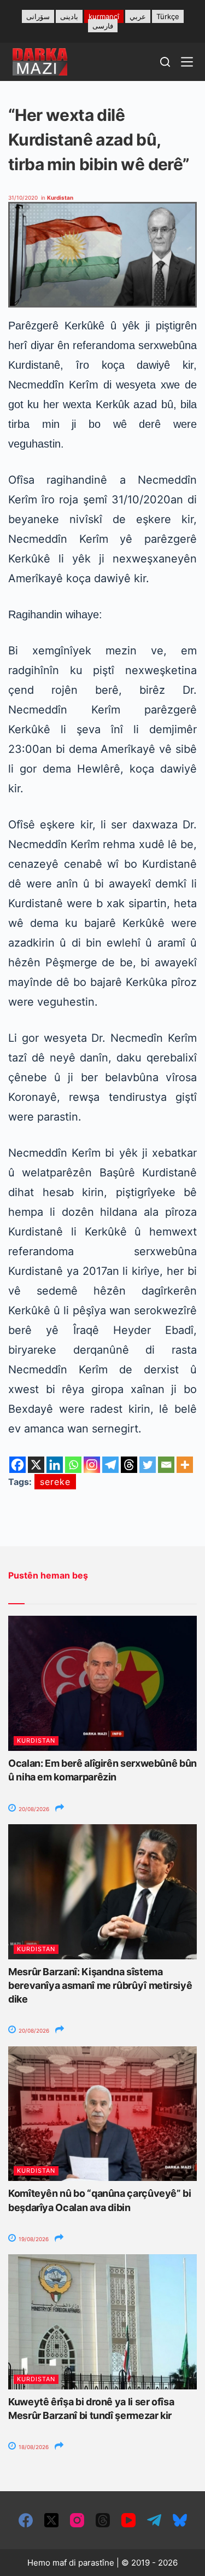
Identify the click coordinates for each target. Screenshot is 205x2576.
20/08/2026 (33, 1809)
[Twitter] (148, 1465)
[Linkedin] (55, 1465)
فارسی (103, 26)
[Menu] (187, 62)
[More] (185, 1465)
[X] (36, 1465)
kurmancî (104, 16)
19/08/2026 (33, 2239)
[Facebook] (17, 1465)
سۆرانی (38, 16)
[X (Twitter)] (51, 2520)
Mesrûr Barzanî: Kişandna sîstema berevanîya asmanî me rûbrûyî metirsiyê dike (100, 1985)
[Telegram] (110, 1465)
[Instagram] (92, 1465)
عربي (138, 16)
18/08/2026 (33, 2447)
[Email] (166, 1465)
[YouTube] (128, 2520)
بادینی (69, 16)
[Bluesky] (180, 2520)
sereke (55, 1482)
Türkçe (168, 16)
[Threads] (129, 1465)
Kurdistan (60, 198)
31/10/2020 (23, 198)
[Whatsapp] (73, 1465)
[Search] (165, 62)
